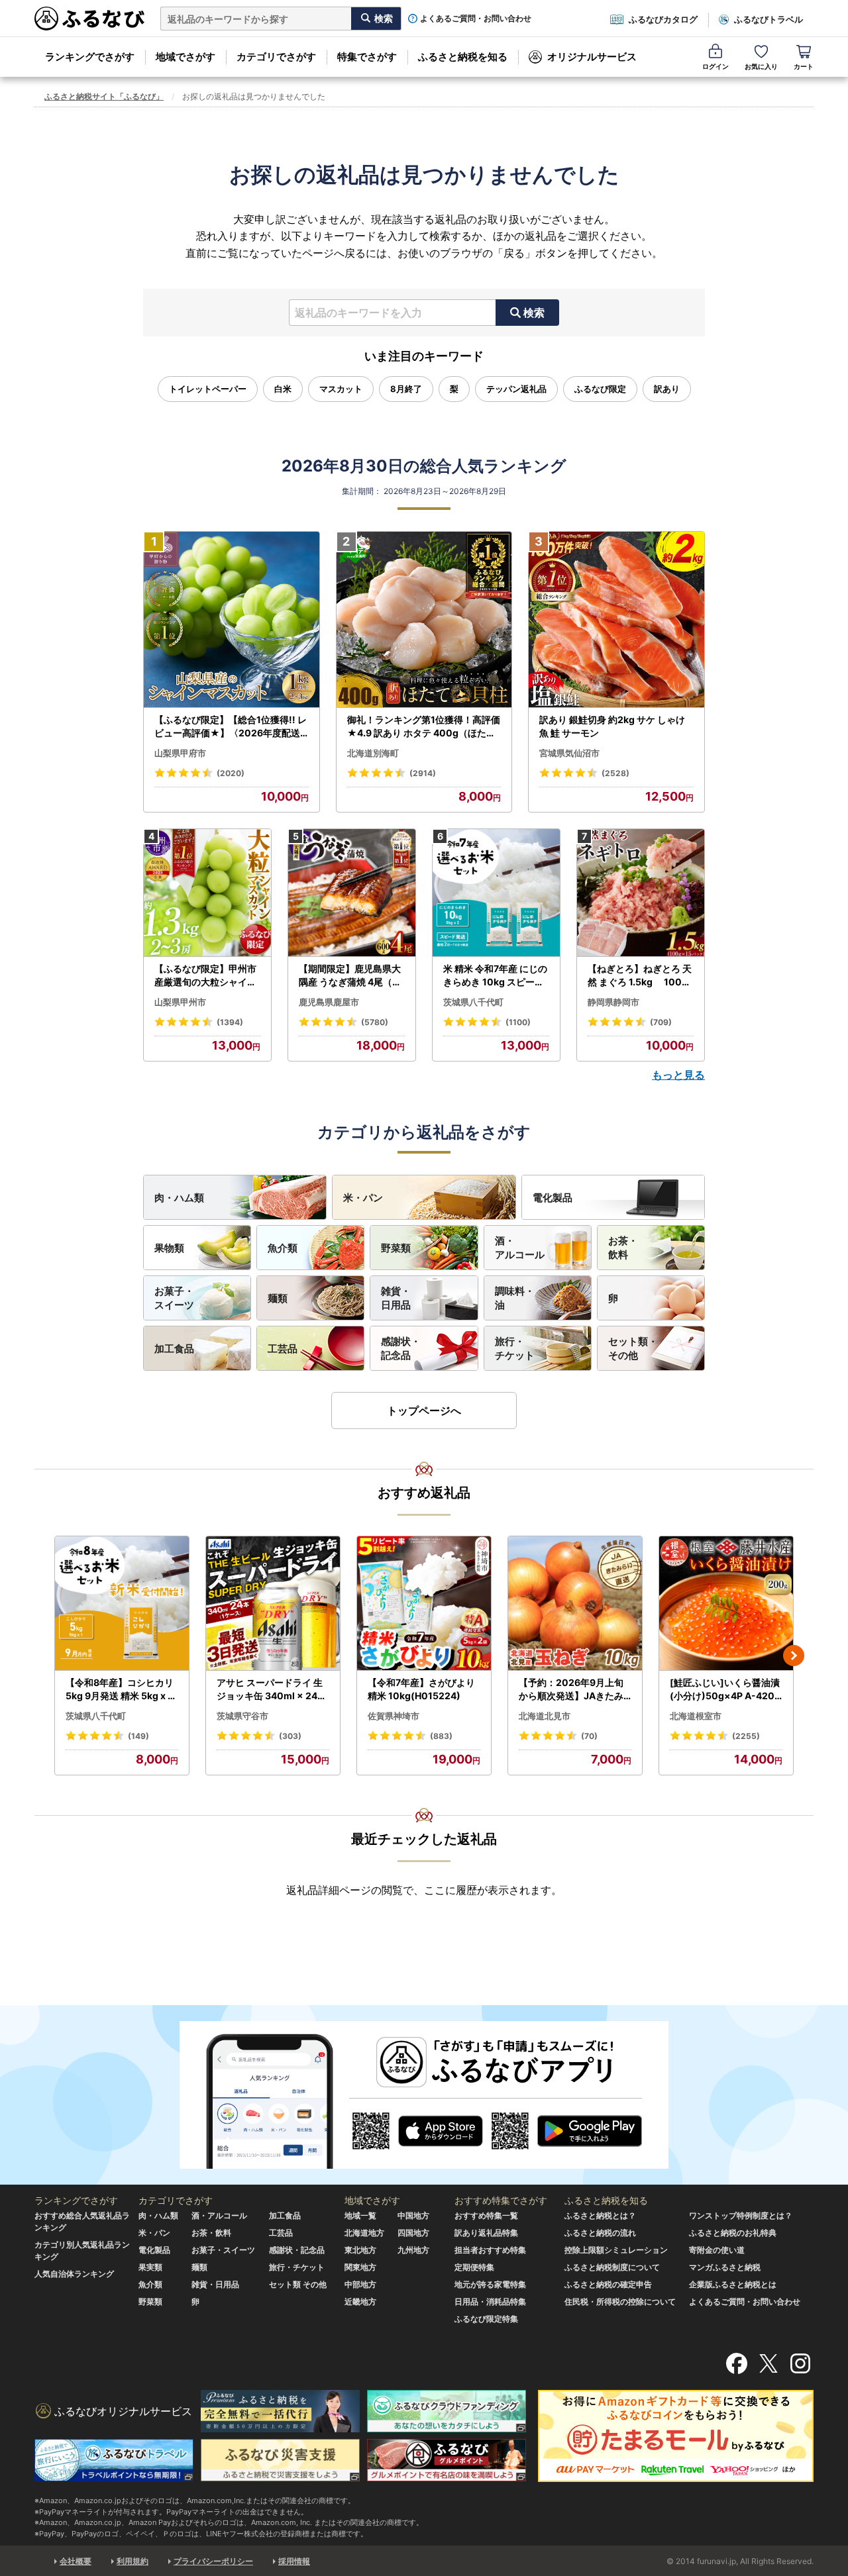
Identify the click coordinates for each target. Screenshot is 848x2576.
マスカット (341, 389)
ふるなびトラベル (768, 19)
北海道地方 (364, 2233)
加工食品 (174, 1349)
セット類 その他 (298, 2284)
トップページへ (424, 1411)
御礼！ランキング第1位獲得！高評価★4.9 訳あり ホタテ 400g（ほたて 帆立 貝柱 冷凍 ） (424, 726)
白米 (283, 389)
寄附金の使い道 (717, 2250)
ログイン (715, 66)
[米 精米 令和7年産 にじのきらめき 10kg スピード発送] (496, 893)
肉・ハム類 (179, 1198)
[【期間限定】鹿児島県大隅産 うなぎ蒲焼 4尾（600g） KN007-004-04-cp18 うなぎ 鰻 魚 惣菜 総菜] (352, 893)
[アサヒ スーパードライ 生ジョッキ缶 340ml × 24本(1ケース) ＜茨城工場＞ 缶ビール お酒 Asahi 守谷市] (273, 1604)
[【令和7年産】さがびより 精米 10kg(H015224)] (424, 1604)
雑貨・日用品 (396, 1298)
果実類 (150, 2267)
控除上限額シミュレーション (616, 2250)
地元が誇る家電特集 (490, 2284)
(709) (661, 1022)
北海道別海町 (373, 753)
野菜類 (396, 1248)
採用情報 (294, 2561)
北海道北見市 (545, 1716)
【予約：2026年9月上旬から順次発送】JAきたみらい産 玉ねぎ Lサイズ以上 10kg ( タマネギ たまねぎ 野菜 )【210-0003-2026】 (574, 1689)
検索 (534, 313)
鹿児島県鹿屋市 (329, 1002)
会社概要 (76, 2561)
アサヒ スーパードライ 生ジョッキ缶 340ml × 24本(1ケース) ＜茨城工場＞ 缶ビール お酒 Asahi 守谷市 (272, 1689)
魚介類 (283, 1248)
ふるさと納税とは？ (600, 2215)
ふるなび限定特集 (486, 2319)
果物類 (169, 1248)
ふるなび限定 (600, 389)
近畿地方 (360, 2302)
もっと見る (678, 1075)
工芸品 (283, 1349)
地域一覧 (360, 2215)
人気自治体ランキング (74, 2274)
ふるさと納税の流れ (600, 2233)
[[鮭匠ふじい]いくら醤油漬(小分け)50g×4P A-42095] (726, 1604)
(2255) (746, 1736)
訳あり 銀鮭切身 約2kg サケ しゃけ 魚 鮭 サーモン (612, 726)
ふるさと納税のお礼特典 (733, 2233)
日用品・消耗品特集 (490, 2302)
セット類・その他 (633, 1348)
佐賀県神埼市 (394, 1716)
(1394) (230, 1022)
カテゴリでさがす (276, 57)
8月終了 (406, 389)
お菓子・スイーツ (174, 1298)
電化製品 (553, 1198)
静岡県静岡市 (613, 1002)
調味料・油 (515, 1298)
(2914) (423, 773)
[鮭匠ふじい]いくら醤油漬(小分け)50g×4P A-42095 (725, 1689)
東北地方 (360, 2250)
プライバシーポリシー (213, 2561)
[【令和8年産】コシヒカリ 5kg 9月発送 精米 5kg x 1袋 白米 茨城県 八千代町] (122, 1604)
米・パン (363, 1198)
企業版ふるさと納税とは (733, 2284)
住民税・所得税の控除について (620, 2302)
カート (804, 66)
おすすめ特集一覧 (486, 2215)
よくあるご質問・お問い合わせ (476, 19)
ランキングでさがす (90, 57)
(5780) (375, 1022)
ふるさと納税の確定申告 (608, 2284)
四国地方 (413, 2233)
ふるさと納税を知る (463, 57)
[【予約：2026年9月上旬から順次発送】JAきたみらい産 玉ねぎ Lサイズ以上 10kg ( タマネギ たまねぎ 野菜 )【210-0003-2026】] (575, 1604)
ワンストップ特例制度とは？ (741, 2215)
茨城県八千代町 (473, 1002)
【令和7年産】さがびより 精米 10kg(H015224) (421, 1689)
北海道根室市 (696, 1716)
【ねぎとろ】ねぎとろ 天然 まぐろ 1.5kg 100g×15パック (640, 975)
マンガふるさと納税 (725, 2267)
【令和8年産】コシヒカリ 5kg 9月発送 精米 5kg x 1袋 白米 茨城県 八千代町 (120, 1689)
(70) (589, 1736)
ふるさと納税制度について (612, 2267)
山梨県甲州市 (180, 1002)
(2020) (231, 773)
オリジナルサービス (592, 57)
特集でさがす (367, 57)
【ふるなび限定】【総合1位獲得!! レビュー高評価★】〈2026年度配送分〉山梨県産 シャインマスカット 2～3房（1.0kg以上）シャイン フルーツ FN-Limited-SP (231, 726)
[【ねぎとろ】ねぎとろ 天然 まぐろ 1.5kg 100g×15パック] (641, 893)
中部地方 (360, 2284)
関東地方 (360, 2267)
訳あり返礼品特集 (486, 2233)
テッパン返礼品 (516, 389)
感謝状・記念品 (401, 1348)
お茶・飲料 (623, 1248)
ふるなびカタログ (663, 19)
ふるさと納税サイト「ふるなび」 (104, 96)
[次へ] (794, 1656)
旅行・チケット (515, 1348)
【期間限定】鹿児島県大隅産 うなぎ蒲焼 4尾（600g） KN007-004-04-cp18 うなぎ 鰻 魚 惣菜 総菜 (352, 975)
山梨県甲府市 (180, 753)
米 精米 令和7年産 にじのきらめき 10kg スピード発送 (495, 975)
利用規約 (132, 2561)
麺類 (278, 1298)
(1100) (518, 1022)
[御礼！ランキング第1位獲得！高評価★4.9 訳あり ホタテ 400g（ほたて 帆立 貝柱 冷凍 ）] (424, 620)
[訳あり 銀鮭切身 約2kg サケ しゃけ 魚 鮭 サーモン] (616, 620)
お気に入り (761, 66)
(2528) (615, 773)
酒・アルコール (520, 1248)
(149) (138, 1736)
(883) (441, 1736)
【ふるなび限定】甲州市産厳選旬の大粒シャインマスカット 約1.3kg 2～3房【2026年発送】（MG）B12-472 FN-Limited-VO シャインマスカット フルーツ (207, 975)
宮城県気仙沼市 (569, 753)
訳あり (667, 389)
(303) (290, 1736)
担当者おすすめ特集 (490, 2250)
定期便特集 (474, 2267)
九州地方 (413, 2250)
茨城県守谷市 (242, 1716)
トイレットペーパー (208, 389)
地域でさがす (185, 57)
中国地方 (413, 2215)
